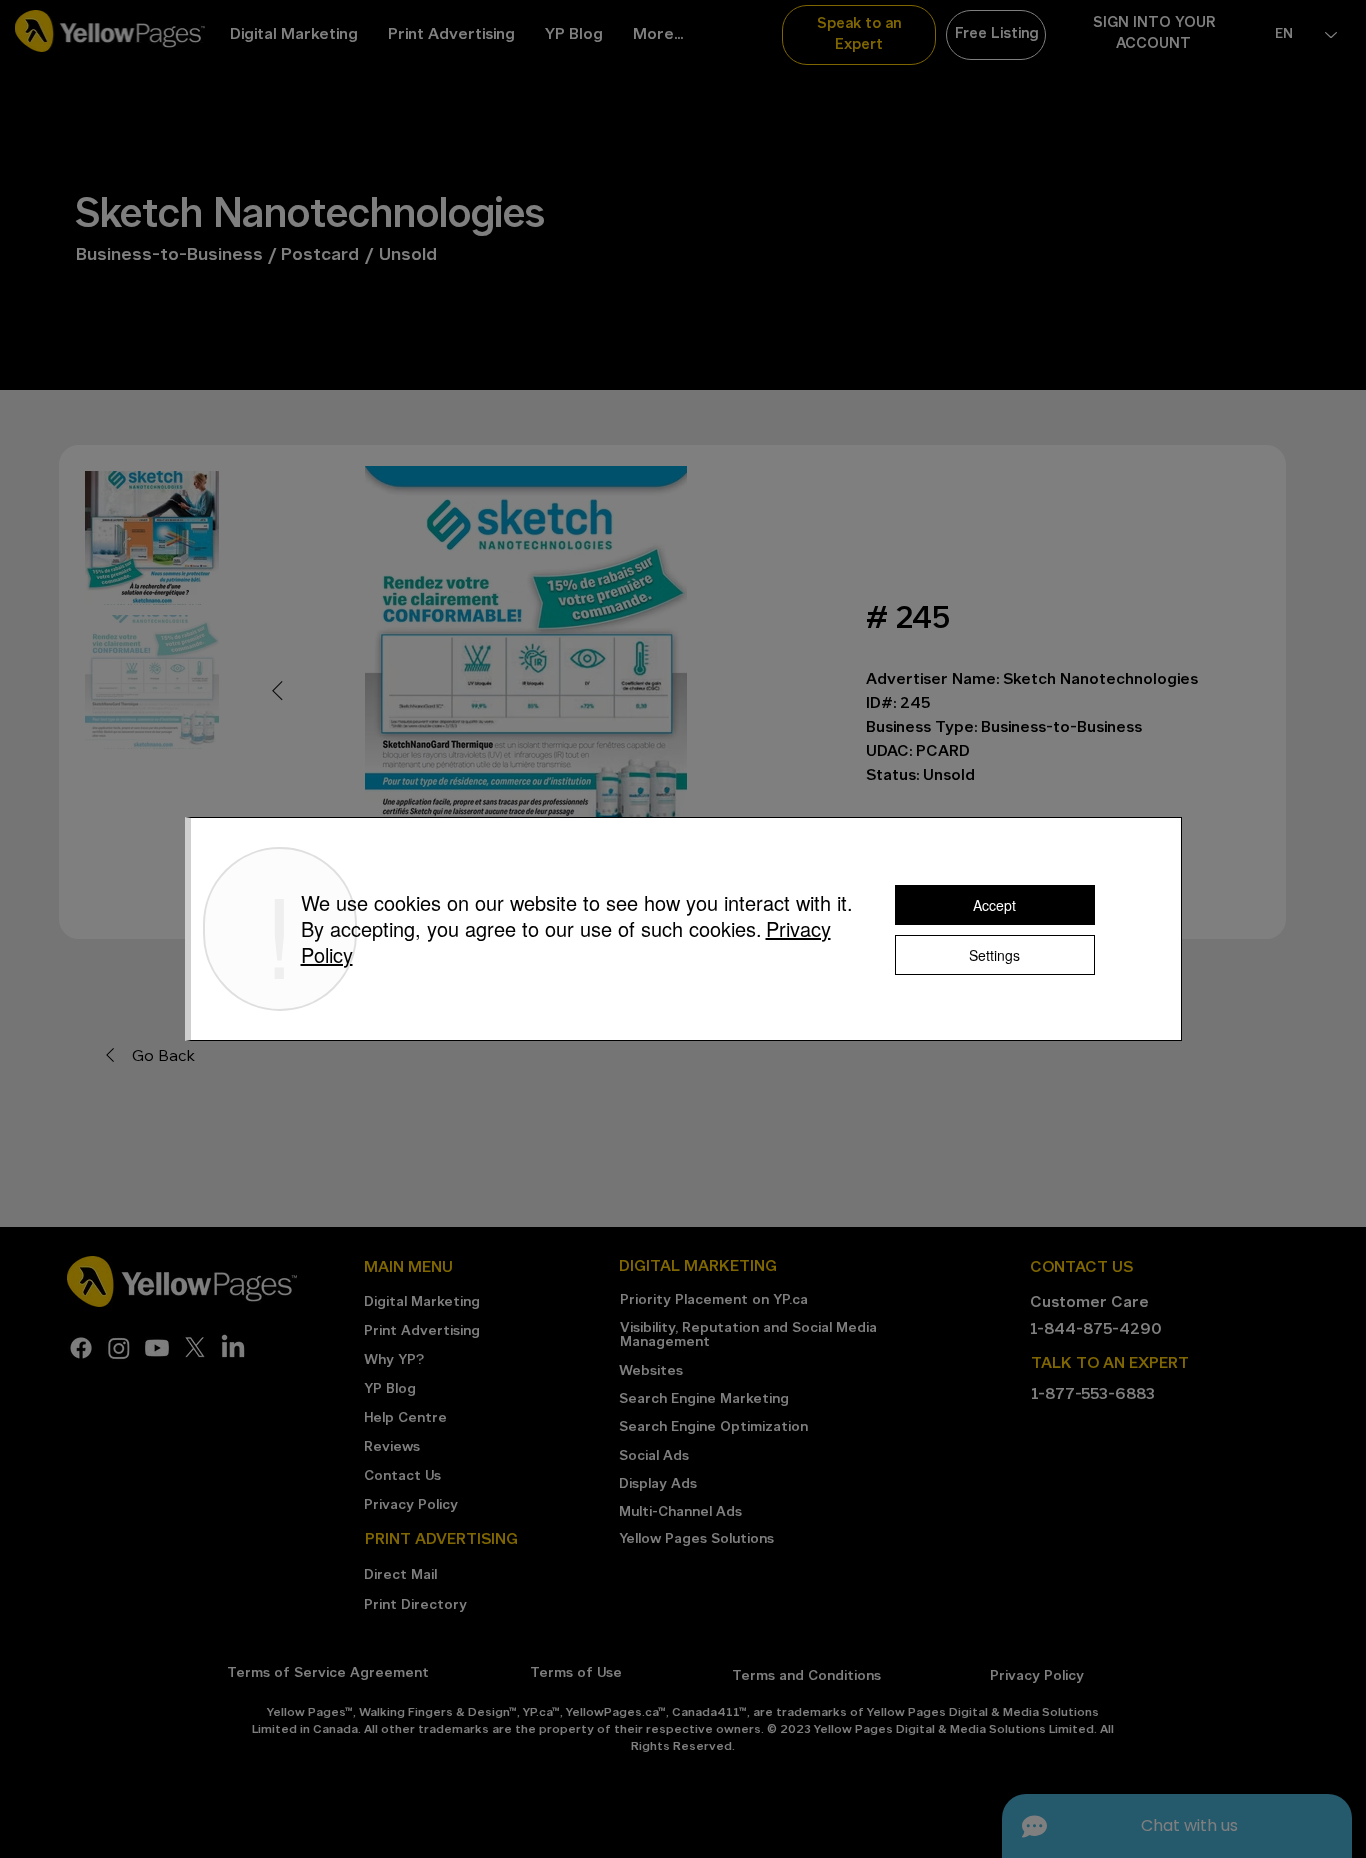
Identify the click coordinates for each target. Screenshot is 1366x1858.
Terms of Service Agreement (328, 1673)
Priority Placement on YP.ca (714, 1300)
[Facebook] (81, 1348)
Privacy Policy (411, 1505)
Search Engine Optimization (713, 1427)
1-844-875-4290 (1096, 1330)
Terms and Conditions (806, 1676)
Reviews (392, 1447)
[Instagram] (119, 1348)
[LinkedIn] (233, 1348)
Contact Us (402, 1476)
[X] (195, 1348)
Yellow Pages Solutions (696, 1539)
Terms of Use (576, 1673)
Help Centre (405, 1418)
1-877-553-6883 (1093, 1395)
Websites (651, 1371)
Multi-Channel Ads (680, 1512)
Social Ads (654, 1456)
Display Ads (658, 1484)
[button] (859, 35)
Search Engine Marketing (704, 1399)
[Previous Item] (277, 692)
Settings (994, 955)
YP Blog (390, 1389)
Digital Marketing (422, 1302)
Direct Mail (400, 1575)
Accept (994, 905)
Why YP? (394, 1360)
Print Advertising (422, 1331)
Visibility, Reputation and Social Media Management (748, 1335)
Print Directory (415, 1605)
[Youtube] (157, 1348)
